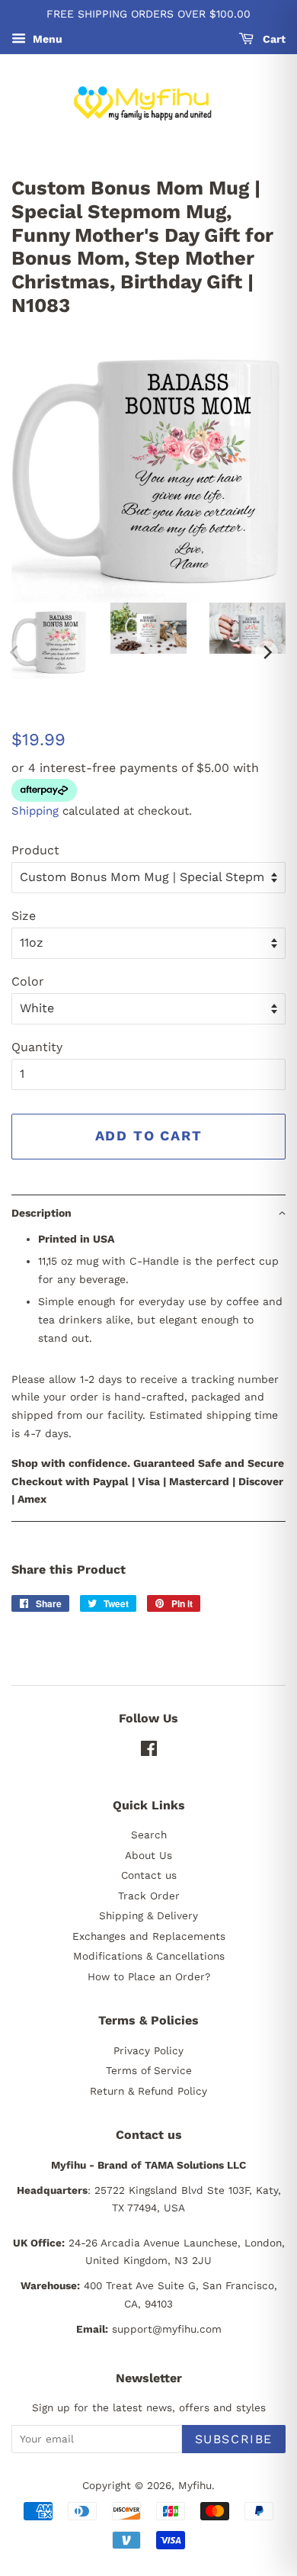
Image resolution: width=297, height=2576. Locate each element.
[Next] (267, 652)
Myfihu (195, 2485)
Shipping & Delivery (148, 1915)
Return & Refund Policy (148, 2091)
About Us (148, 1855)
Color (28, 981)
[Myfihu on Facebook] (149, 1751)
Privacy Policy (148, 2050)
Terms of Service (149, 2070)
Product (35, 850)
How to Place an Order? (149, 1976)
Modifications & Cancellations (149, 1956)
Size (24, 916)
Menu (46, 39)
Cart (273, 39)
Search (149, 1835)
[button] (148, 1212)
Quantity (37, 1047)
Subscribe (234, 2439)
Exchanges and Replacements (149, 1936)
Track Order (149, 1896)
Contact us (149, 1875)
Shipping (35, 811)
